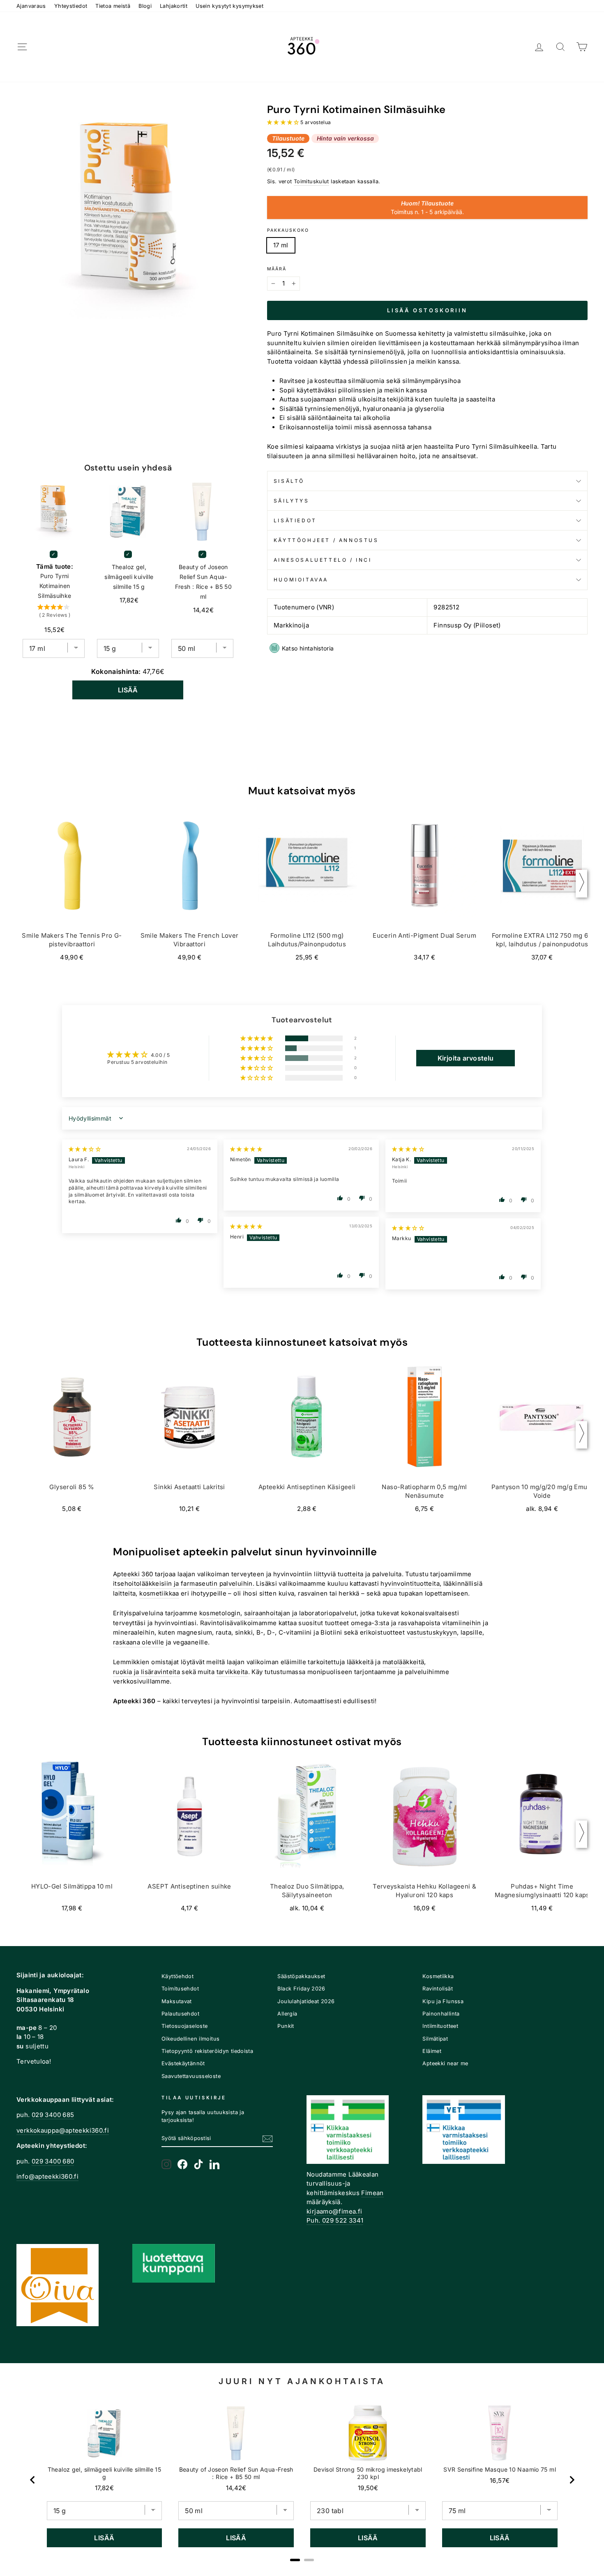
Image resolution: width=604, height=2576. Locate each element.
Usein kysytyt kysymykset (229, 6)
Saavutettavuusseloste (191, 2076)
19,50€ (368, 2488)
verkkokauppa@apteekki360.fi (63, 2130)
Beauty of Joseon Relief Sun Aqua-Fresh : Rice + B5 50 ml (204, 582)
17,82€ (104, 2488)
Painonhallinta (441, 2014)
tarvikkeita (232, 1672)
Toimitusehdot (180, 1989)
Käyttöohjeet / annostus (326, 540)
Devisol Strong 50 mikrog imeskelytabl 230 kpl (368, 2473)
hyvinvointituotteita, (411, 1583)
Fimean (372, 2193)
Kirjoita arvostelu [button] (466, 1058)
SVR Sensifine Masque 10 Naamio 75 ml (500, 2469)
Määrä (277, 269)
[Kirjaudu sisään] (539, 47)
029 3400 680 (53, 2161)
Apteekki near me (445, 2063)
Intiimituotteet (440, 2026)
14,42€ (236, 2488)
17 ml (281, 245)
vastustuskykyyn (432, 1632)
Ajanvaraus (31, 6)
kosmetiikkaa (159, 1593)
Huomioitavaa (301, 580)
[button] (284, 122)
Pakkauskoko (288, 230)
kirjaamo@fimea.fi (334, 2211)
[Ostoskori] (582, 47)
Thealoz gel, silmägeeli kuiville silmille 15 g (129, 577)
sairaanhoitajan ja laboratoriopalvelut (300, 1613)
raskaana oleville (138, 1642)
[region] (302, 2480)
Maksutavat (177, 2001)
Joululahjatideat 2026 (306, 2001)
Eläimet (432, 2051)
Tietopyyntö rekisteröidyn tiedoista (207, 2051)
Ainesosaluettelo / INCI (323, 560)
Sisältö (289, 481)
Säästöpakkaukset (301, 1976)
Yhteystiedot (71, 6)
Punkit (286, 2026)
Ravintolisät (438, 1989)
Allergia (287, 2014)
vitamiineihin (462, 1623)
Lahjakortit (174, 6)
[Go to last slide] (33, 2480)
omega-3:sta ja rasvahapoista (396, 1623)
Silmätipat (435, 2039)
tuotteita (350, 1574)
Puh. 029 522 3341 (335, 2220)
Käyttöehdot (178, 1976)
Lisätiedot (295, 520)
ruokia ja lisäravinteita (146, 1672)
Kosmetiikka (438, 1976)
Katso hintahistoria (308, 648)
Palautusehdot (180, 2014)
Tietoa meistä (113, 6)
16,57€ (500, 2480)
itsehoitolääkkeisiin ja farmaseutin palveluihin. (184, 1583)
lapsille (471, 1632)
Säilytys (292, 501)
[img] (85, 1149)
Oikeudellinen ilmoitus (190, 2039)
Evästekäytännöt (183, 2063)
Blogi (145, 6)
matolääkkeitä (403, 1662)
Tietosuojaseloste (184, 2026)
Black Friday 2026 (301, 1989)
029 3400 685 (53, 2115)
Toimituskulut (311, 181)
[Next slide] (572, 2480)
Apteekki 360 (133, 1574)
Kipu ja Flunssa (443, 2001)
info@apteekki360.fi (47, 2176)
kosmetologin (220, 1613)
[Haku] (560, 47)
